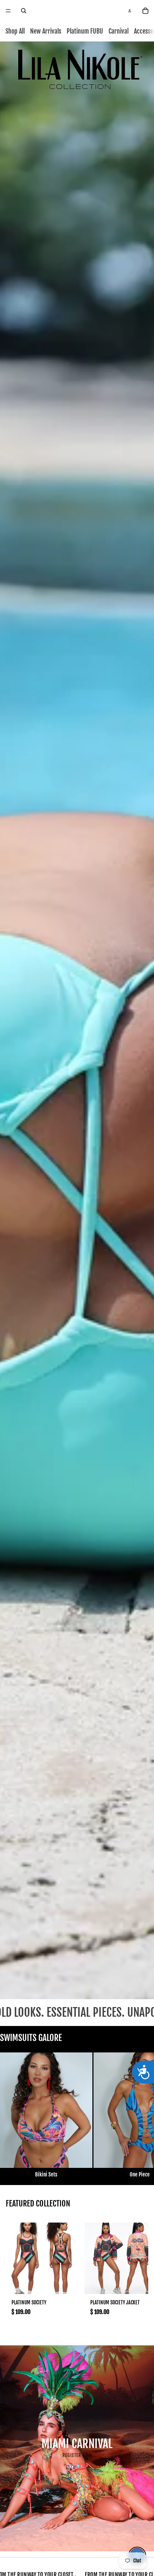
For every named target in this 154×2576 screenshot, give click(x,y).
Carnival (119, 31)
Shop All (15, 31)
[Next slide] (142, 2116)
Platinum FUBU (85, 31)
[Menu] (8, 11)
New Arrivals (46, 31)
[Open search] (24, 11)
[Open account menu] (130, 11)
